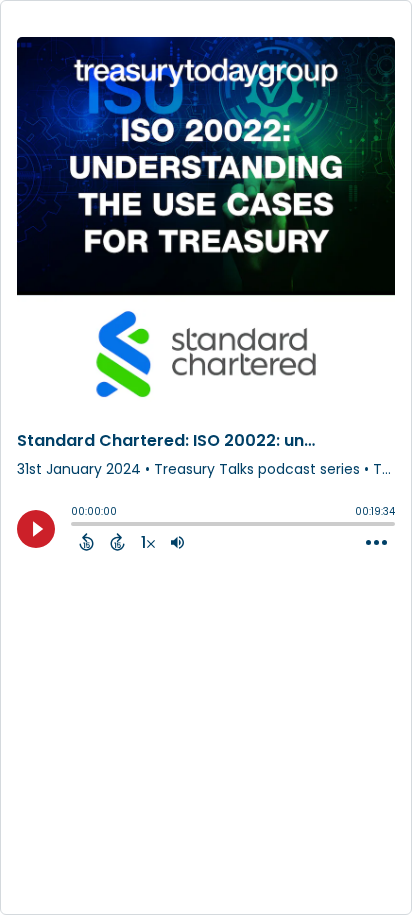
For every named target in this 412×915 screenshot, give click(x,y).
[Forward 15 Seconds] (117, 542)
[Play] (36, 529)
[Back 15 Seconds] (86, 542)
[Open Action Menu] (376, 543)
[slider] (76, 526)
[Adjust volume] (177, 542)
